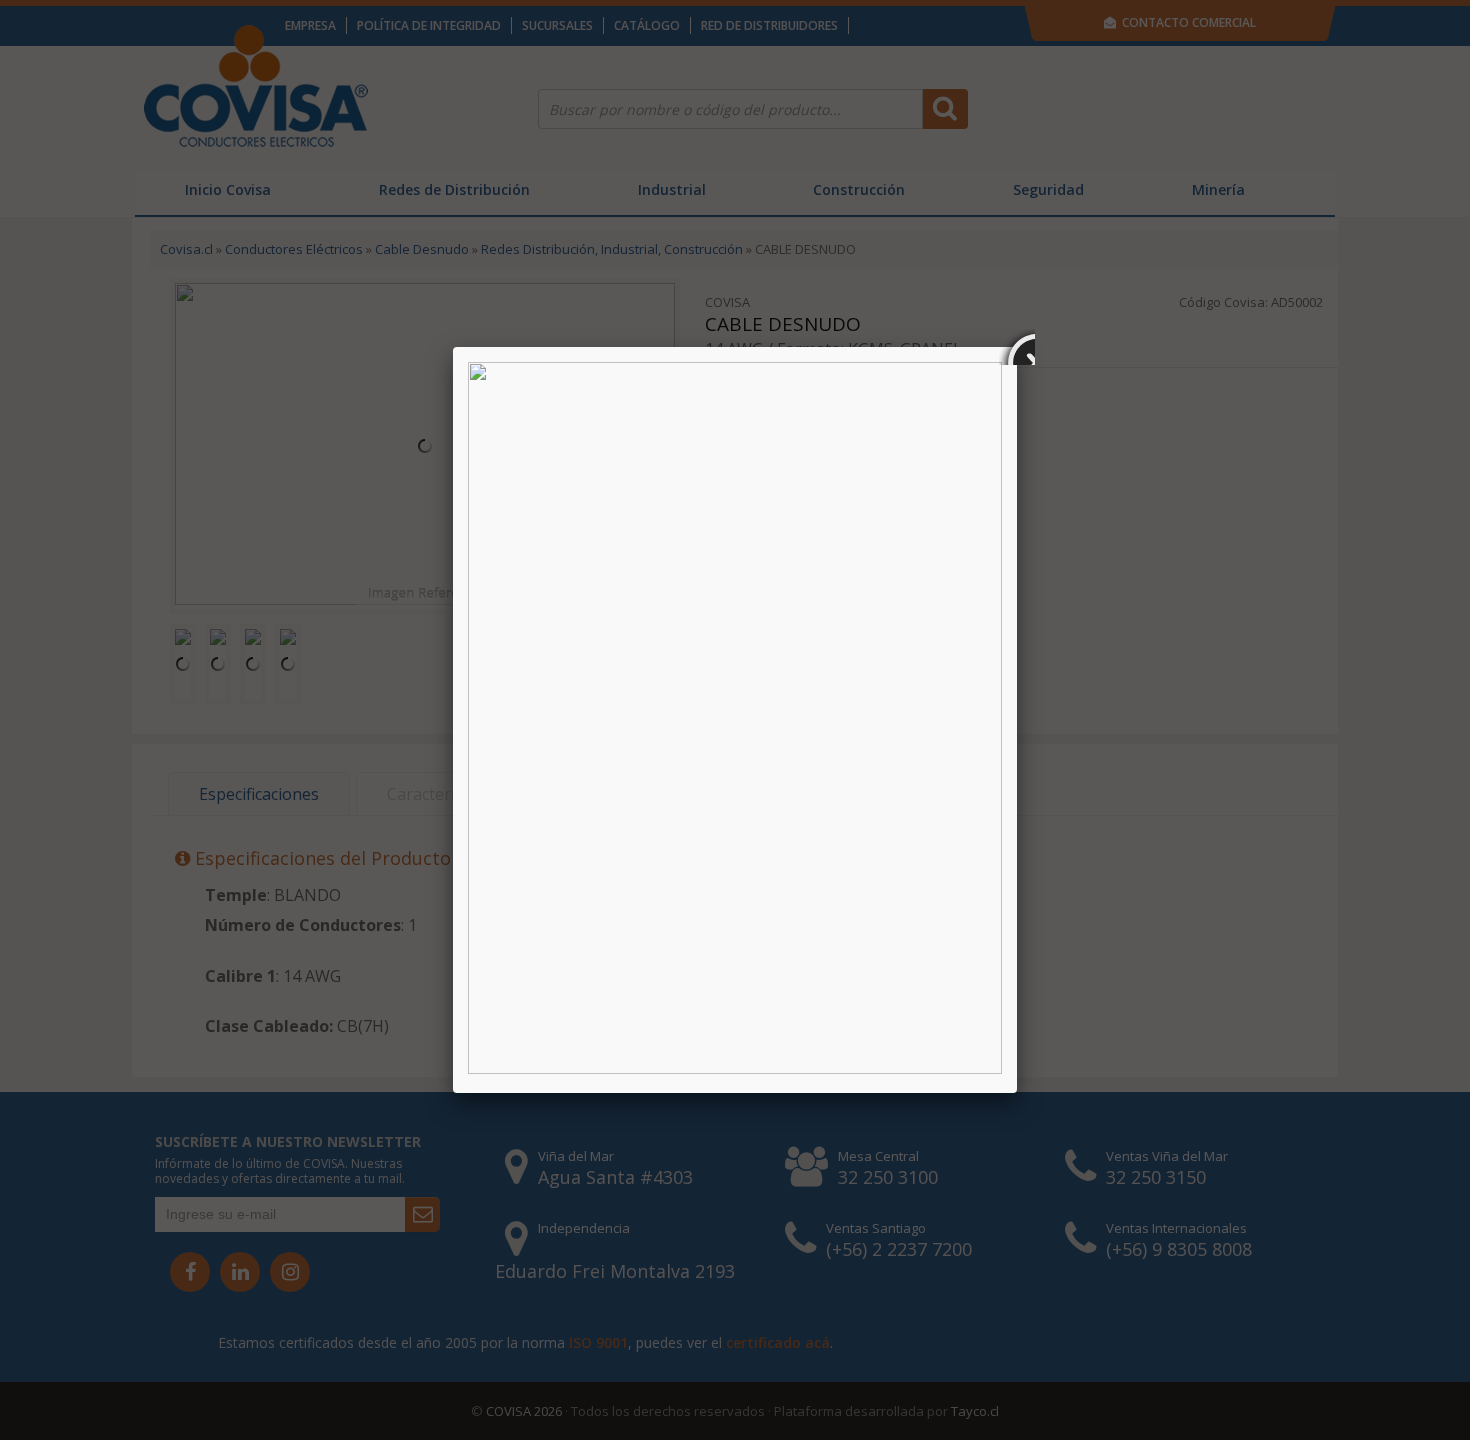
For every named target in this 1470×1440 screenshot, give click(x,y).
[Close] (1017, 347)
